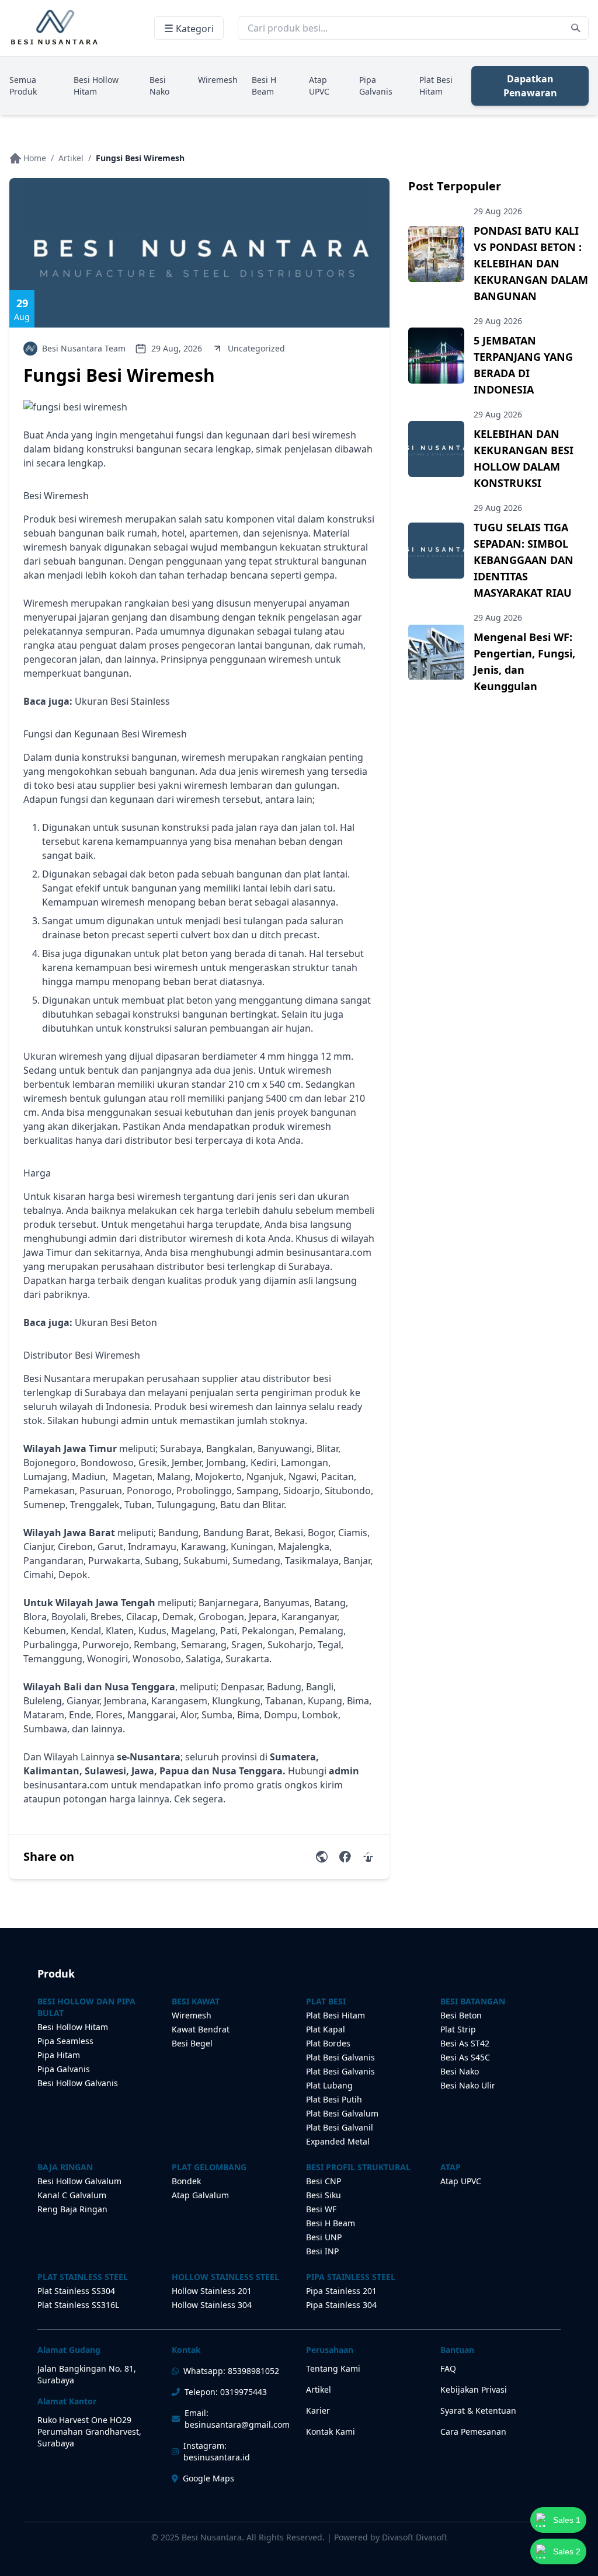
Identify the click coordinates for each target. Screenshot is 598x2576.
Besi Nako (159, 86)
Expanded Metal (338, 2141)
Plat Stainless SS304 (76, 2291)
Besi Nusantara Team (84, 348)
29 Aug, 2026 (177, 348)
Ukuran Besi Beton (116, 1322)
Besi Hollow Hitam (96, 86)
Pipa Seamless (65, 2041)
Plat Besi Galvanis (340, 2057)
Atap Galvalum (200, 2195)
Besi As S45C (465, 2057)
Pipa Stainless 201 (341, 2291)
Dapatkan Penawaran (530, 86)
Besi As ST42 (465, 2043)
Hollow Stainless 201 (212, 2291)
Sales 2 (567, 2551)
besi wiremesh (91, 519)
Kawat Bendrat (201, 2029)
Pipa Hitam (59, 2055)
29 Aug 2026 (498, 211)
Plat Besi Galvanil (340, 2127)
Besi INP (322, 2251)
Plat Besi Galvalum (342, 2113)
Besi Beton (461, 2015)
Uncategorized (256, 348)
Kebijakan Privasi (474, 2389)
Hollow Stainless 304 (212, 2305)
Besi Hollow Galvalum (79, 2181)
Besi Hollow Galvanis (78, 2083)
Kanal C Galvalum (72, 2195)
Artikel (71, 158)
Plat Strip (458, 2029)
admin (103, 1238)
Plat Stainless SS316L (78, 2305)
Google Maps (208, 2478)
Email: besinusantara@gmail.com (237, 2419)
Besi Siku (324, 2195)
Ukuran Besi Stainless (122, 701)
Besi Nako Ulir (468, 2085)
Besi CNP (324, 2181)
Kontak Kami (331, 2431)
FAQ (448, 2368)
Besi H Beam (264, 86)
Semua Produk (23, 86)
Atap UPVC (319, 86)
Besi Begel (192, 2043)
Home (35, 158)
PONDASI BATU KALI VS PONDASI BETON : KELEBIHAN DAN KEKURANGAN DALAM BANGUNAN (531, 263)
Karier (318, 2410)
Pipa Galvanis (376, 86)
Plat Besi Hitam (436, 86)
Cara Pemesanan (473, 2431)
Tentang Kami (333, 2368)
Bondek (186, 2181)
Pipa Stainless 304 (341, 2305)
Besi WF (321, 2209)
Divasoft (432, 2537)
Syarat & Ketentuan (478, 2410)
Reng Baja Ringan (72, 2209)
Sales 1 (567, 2520)
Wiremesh (218, 80)
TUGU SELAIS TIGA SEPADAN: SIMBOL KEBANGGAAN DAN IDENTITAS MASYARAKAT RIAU (524, 560)
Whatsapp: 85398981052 (231, 2371)
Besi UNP (324, 2237)
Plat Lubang (329, 2085)
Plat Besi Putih (334, 2099)
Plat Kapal (326, 2029)
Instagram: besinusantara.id (217, 2451)
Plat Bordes (328, 2043)
